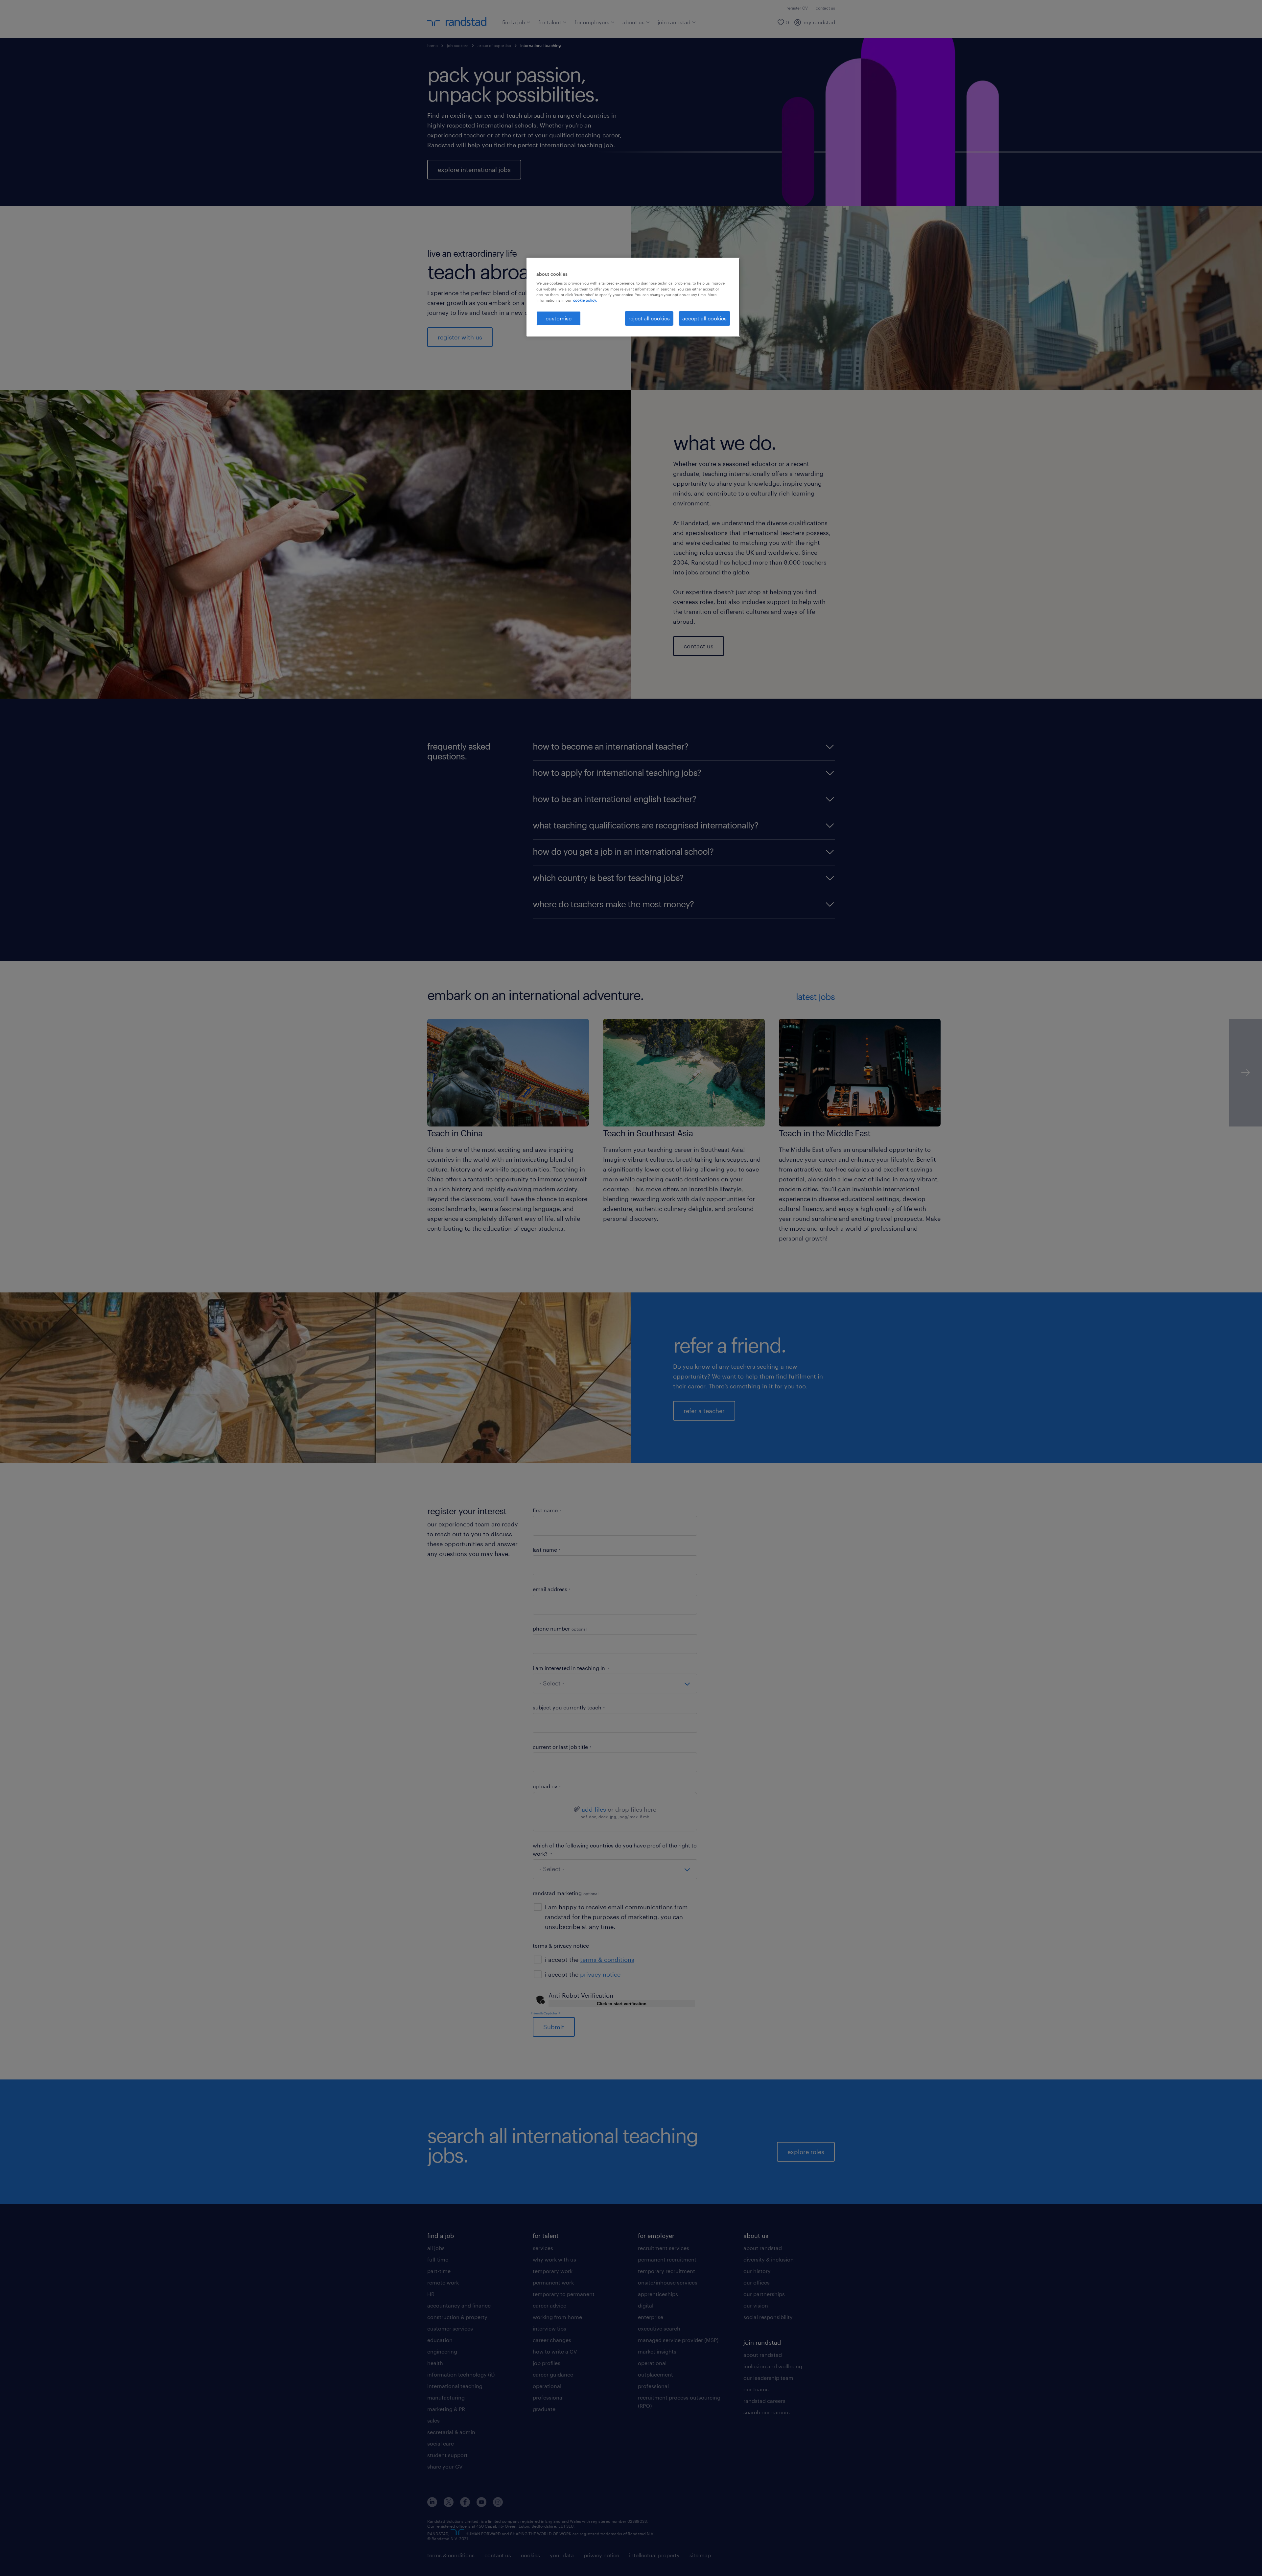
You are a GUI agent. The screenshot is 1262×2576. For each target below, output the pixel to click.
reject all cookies (649, 318)
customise (559, 318)
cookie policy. (585, 300)
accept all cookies (704, 318)
